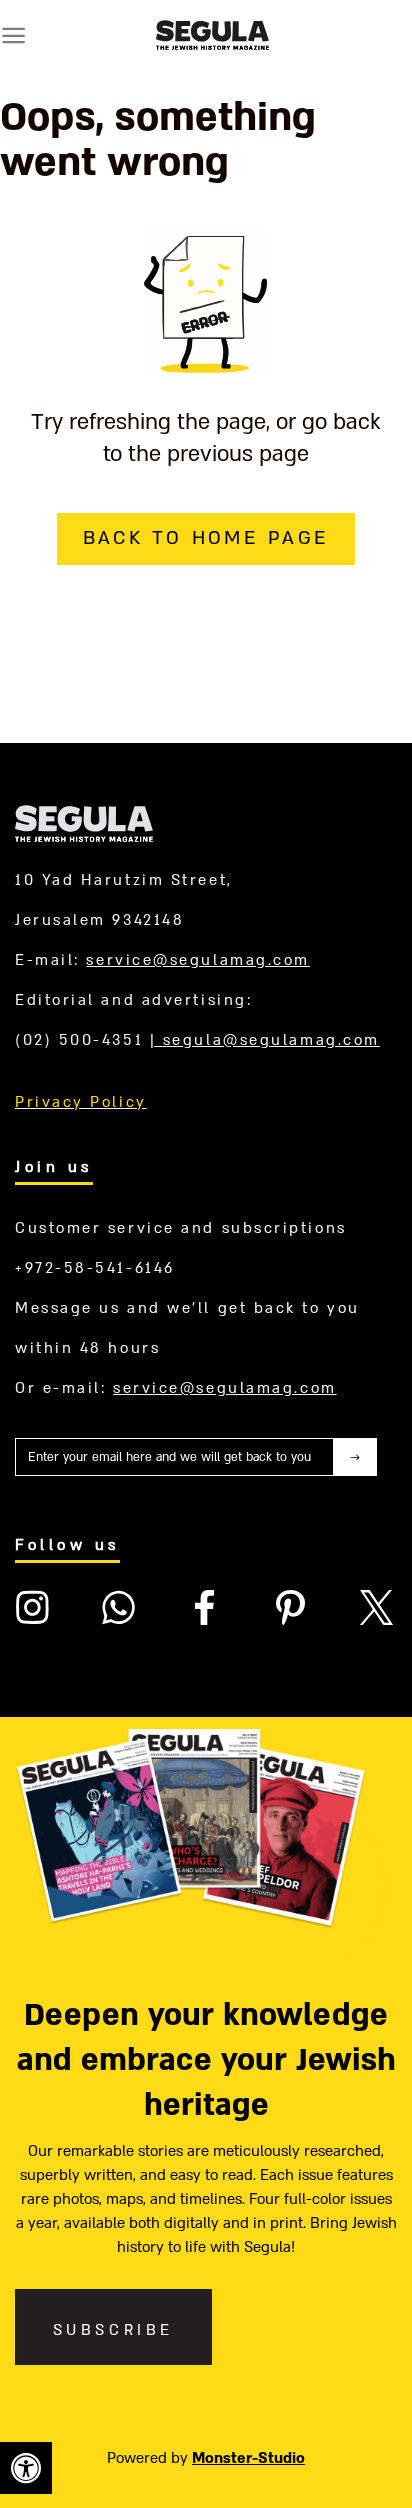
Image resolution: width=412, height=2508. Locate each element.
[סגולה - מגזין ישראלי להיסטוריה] (212, 35)
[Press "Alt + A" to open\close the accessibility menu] (26, 2468)
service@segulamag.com (198, 960)
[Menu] (13, 35)
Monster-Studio (248, 2458)
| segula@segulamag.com (265, 1040)
